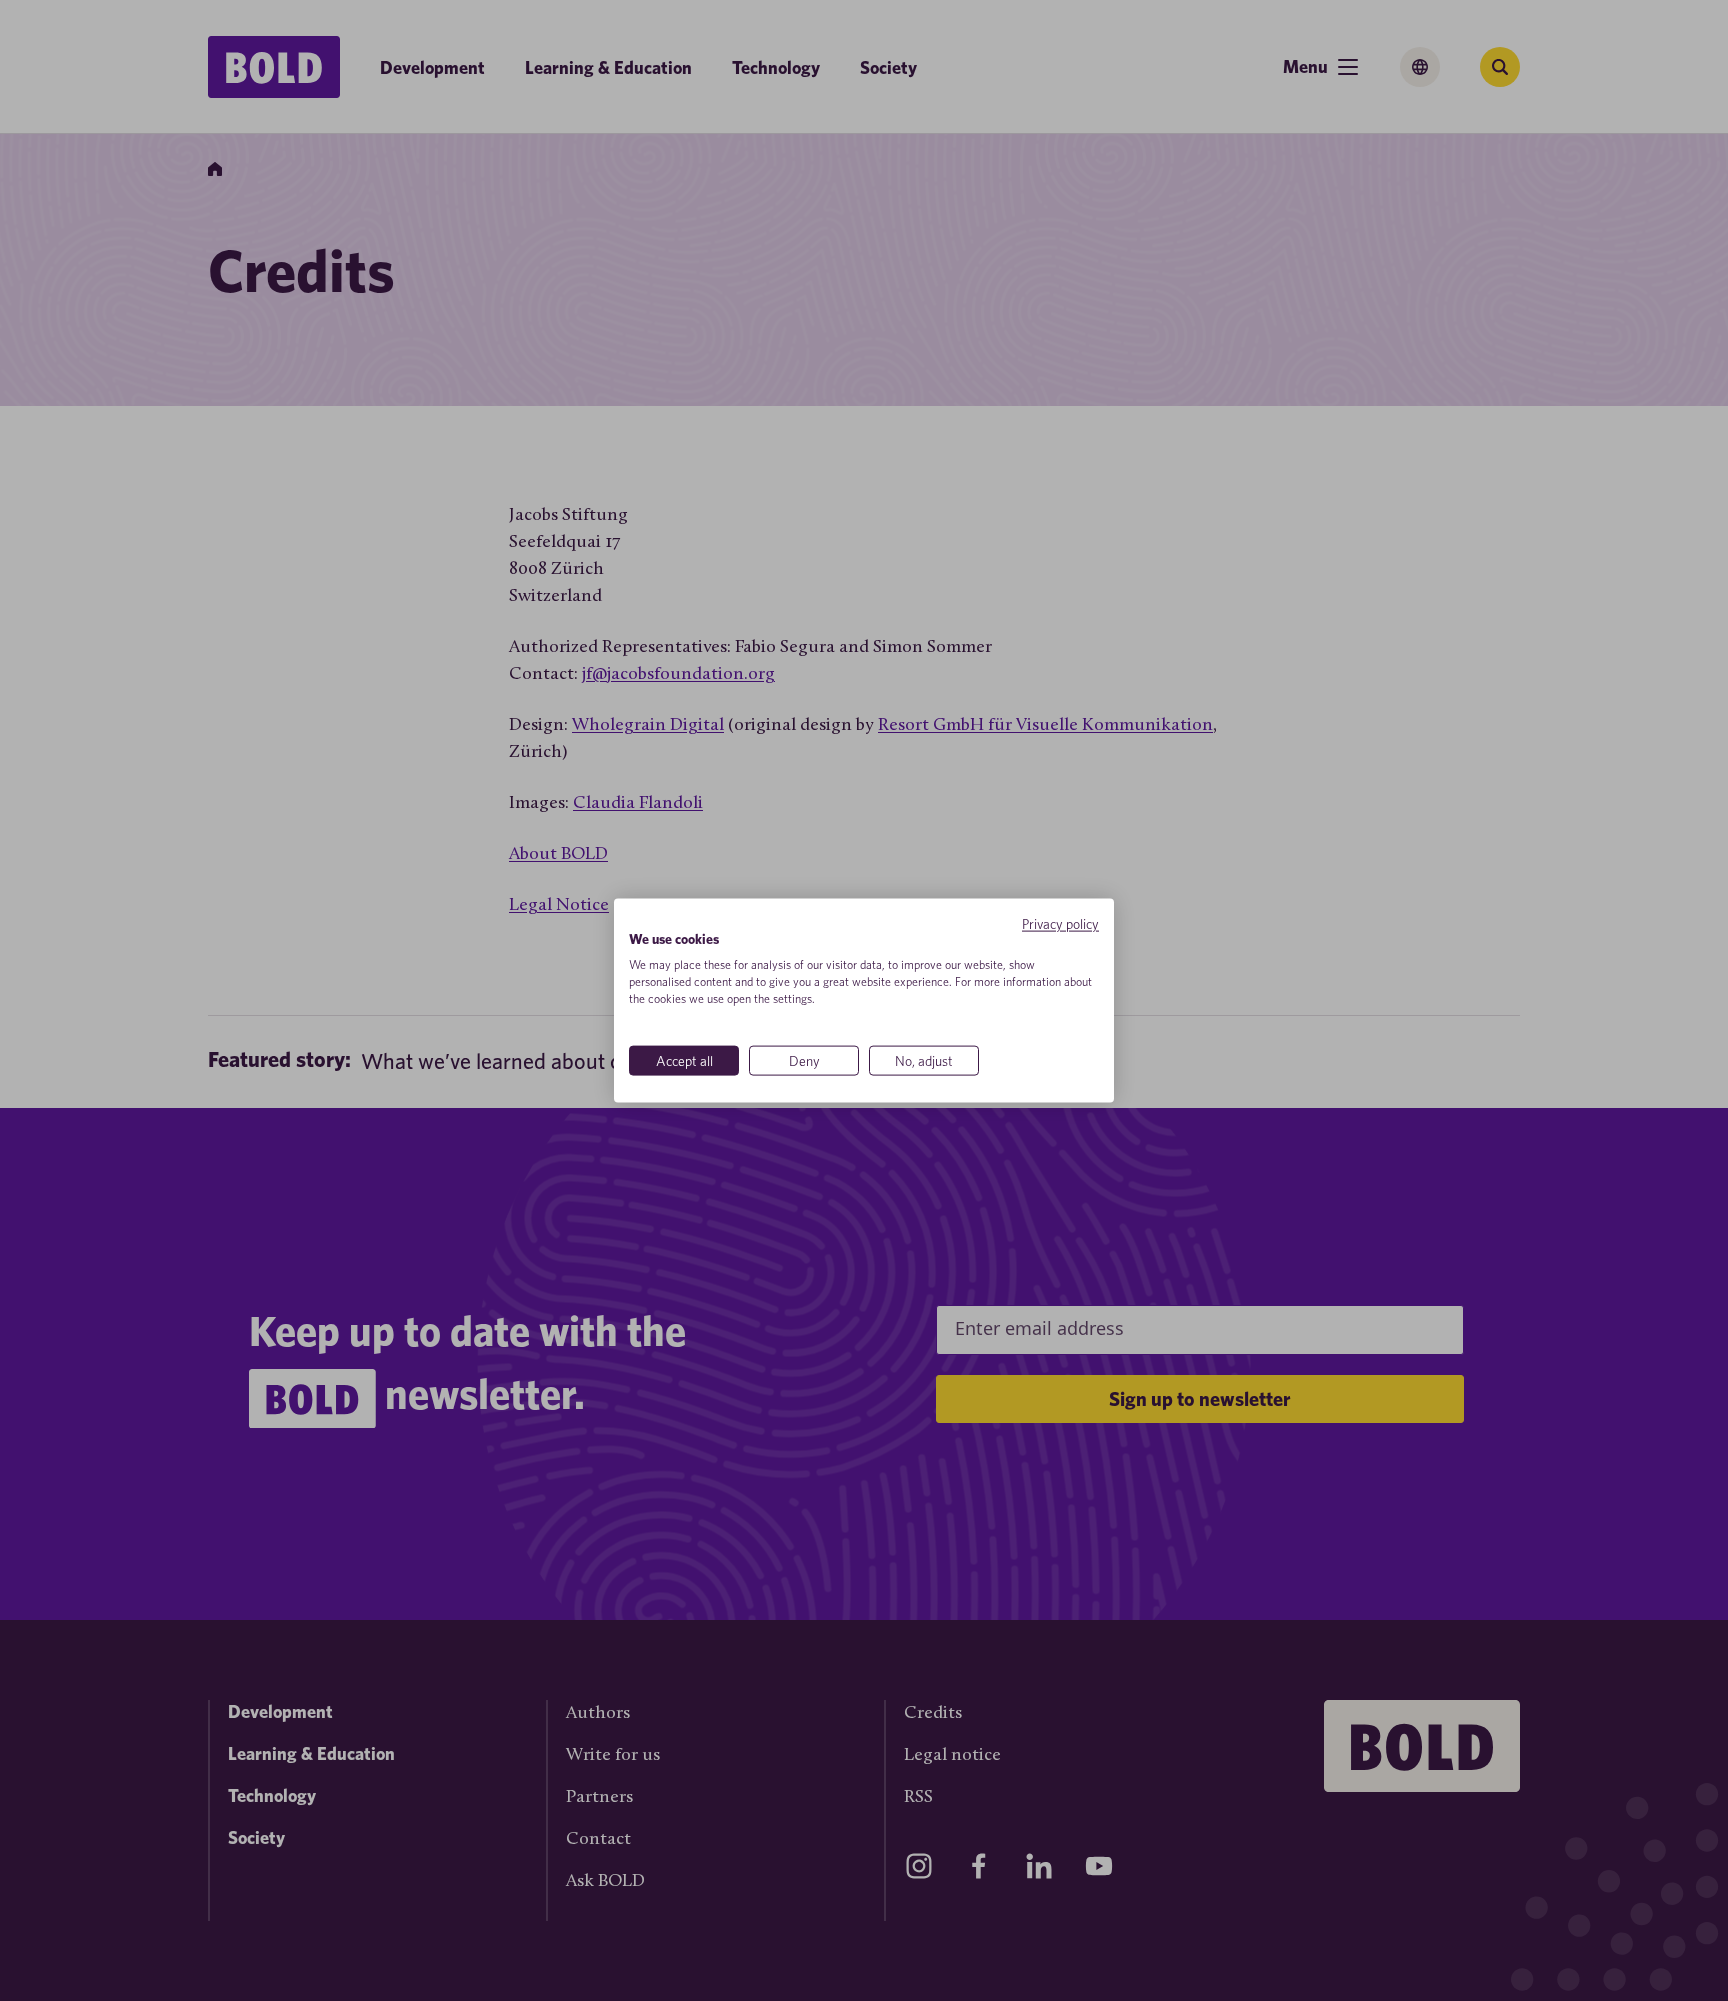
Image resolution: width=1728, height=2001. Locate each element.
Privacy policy (1060, 923)
